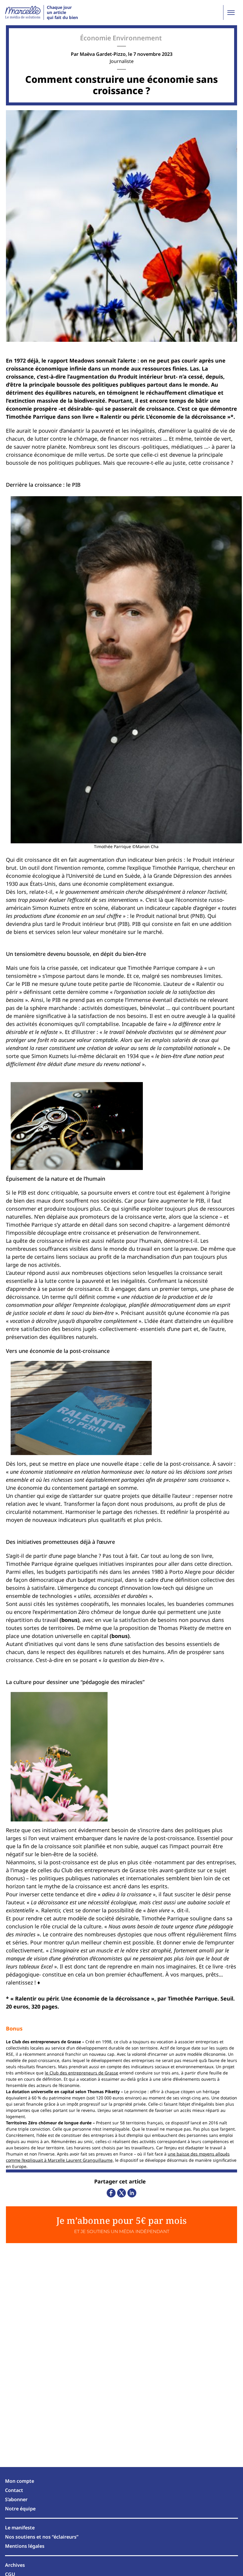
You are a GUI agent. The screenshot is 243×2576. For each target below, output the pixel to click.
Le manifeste (20, 2528)
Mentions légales (25, 2546)
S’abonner (16, 2499)
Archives (15, 2565)
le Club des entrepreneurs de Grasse (81, 2073)
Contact (14, 2490)
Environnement (137, 38)
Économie (96, 38)
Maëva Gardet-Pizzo (103, 54)
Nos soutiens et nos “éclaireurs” (42, 2537)
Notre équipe (20, 2509)
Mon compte (20, 2481)
